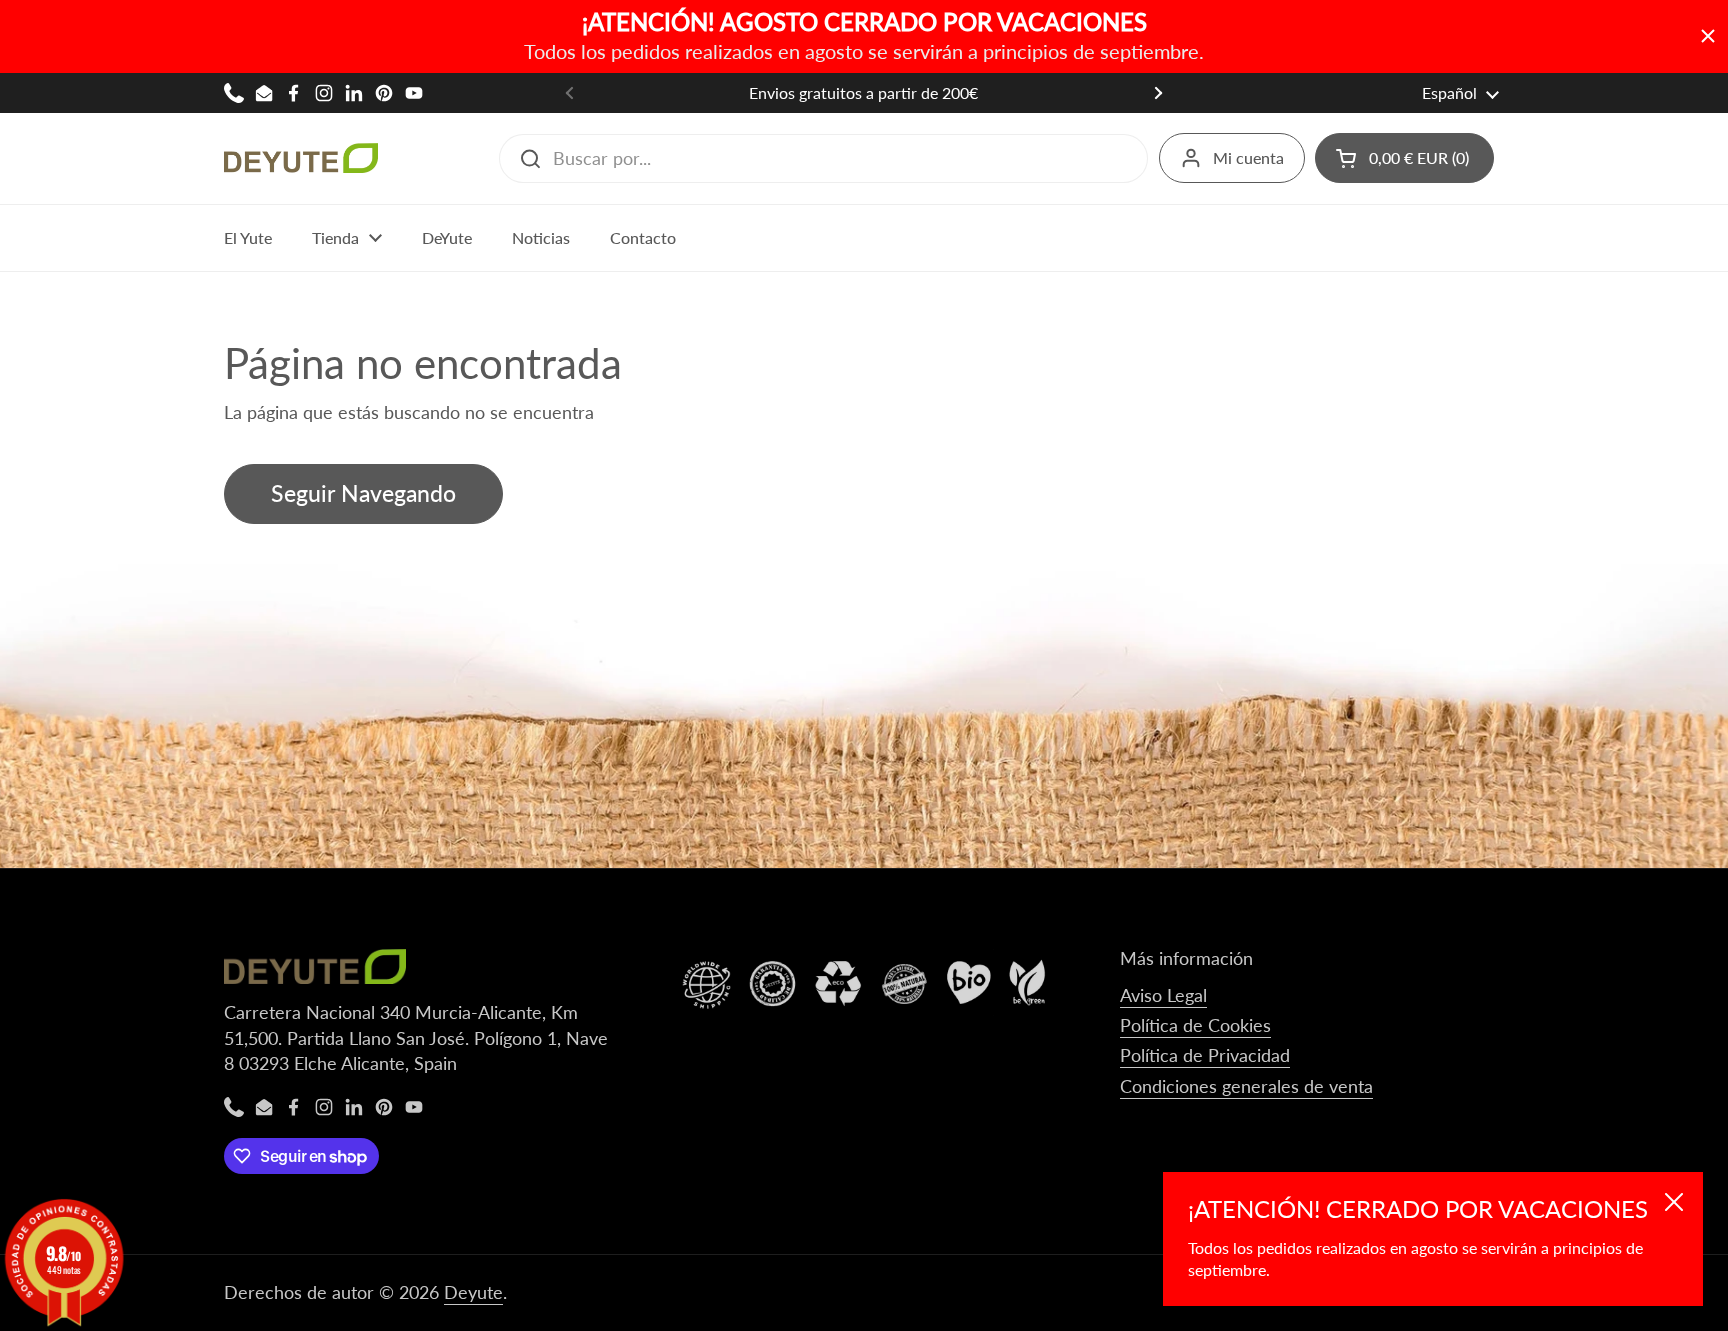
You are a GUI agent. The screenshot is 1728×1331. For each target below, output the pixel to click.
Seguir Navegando (363, 493)
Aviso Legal (1163, 995)
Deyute (473, 1292)
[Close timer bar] (1708, 36)
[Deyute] (301, 158)
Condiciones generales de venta (1246, 1086)
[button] (1404, 158)
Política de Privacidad (1205, 1055)
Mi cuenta (1248, 157)
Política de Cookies (1195, 1025)
